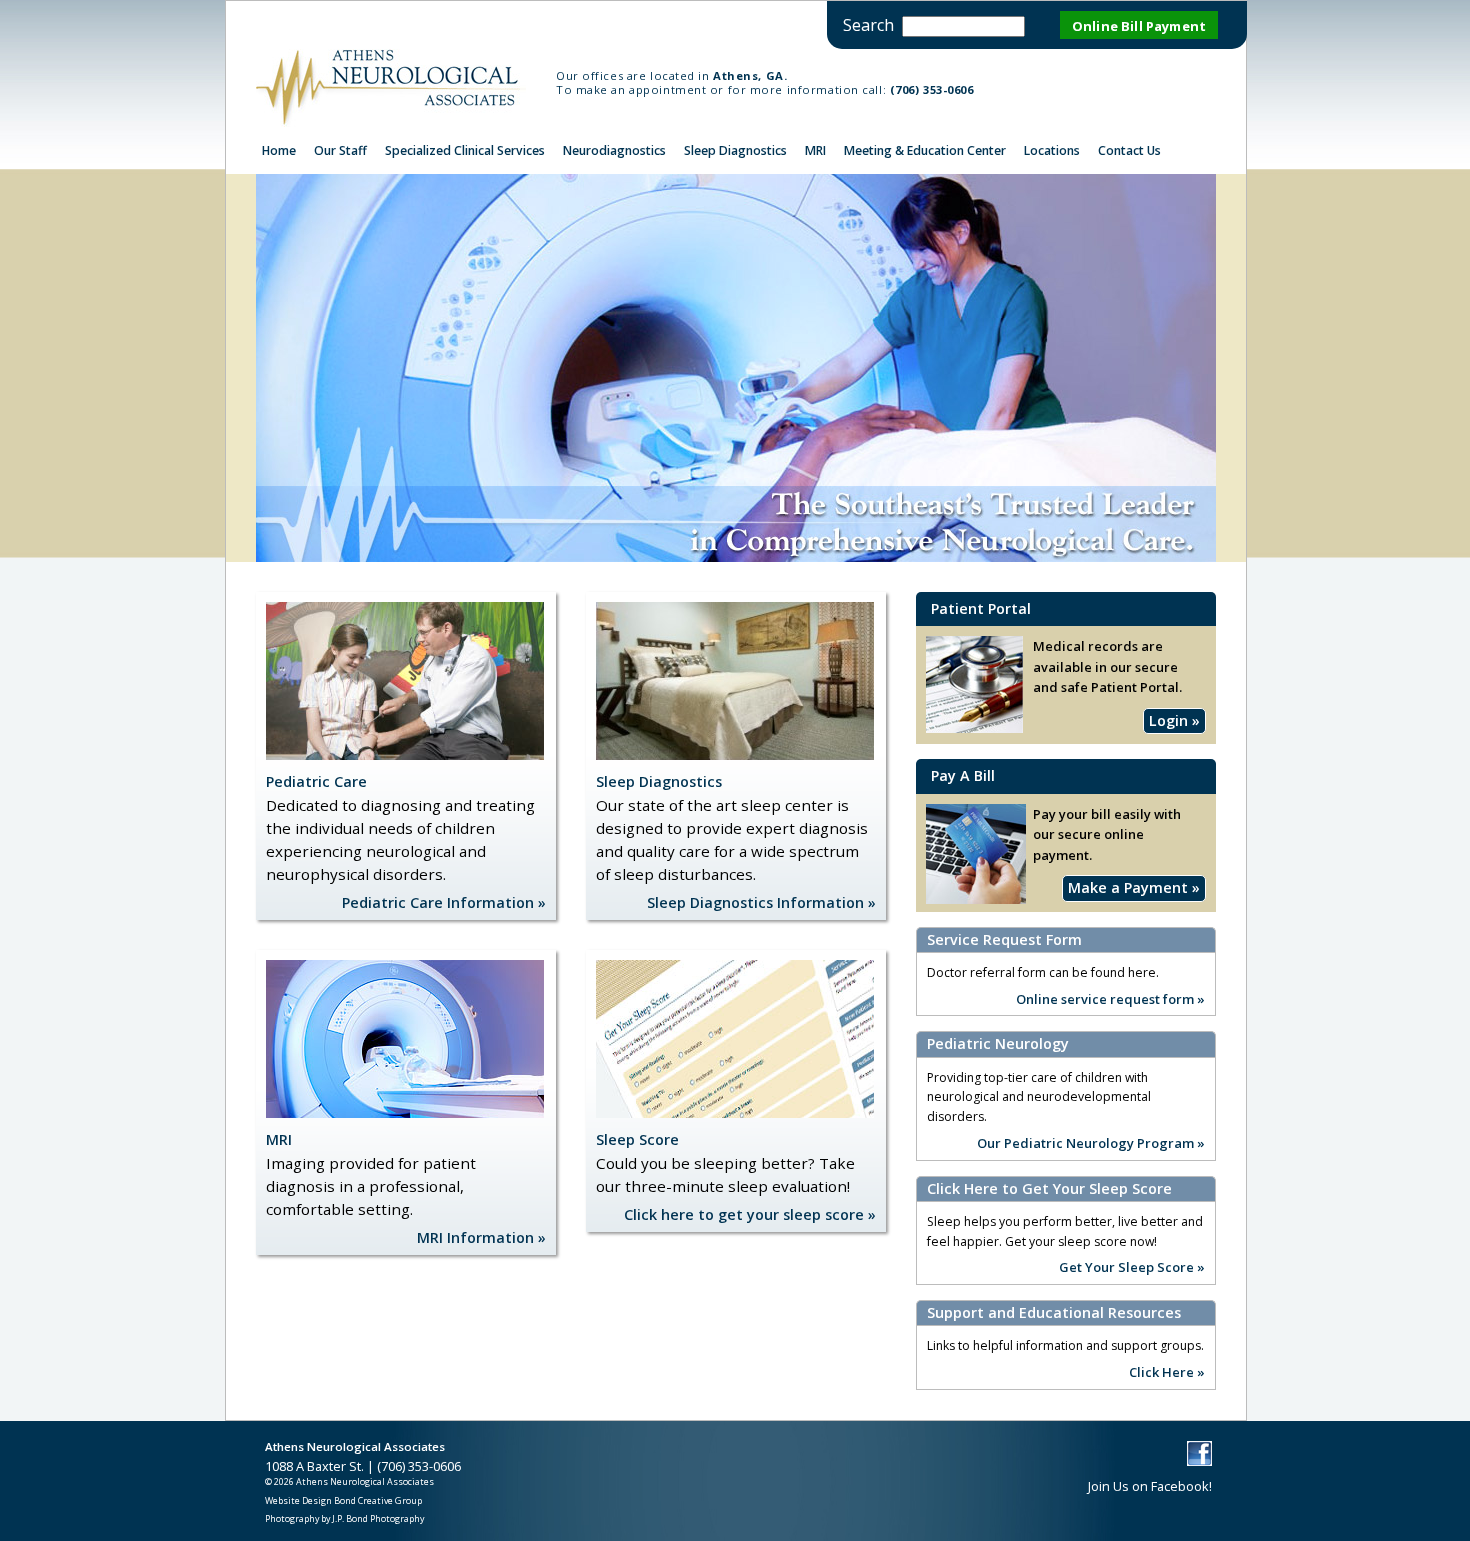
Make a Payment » (1134, 887)
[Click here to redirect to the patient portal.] (976, 898)
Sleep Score (637, 1139)
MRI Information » (481, 1237)
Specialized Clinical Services (465, 150)
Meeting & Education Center (925, 150)
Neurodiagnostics (614, 150)
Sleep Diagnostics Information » (761, 902)
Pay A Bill (963, 775)
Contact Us (1129, 150)
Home (279, 150)
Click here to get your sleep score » (750, 1214)
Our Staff (340, 150)
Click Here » (1167, 1371)
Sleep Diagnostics (735, 150)
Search (868, 25)
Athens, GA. (750, 75)
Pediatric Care (316, 781)
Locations (1052, 150)
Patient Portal (981, 608)
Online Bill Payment (1139, 26)
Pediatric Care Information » (444, 902)
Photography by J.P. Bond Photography (344, 1518)
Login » (1174, 721)
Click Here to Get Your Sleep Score (1049, 1189)
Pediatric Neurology (998, 1044)
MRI (815, 150)
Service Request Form (1004, 940)
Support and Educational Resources (1054, 1313)
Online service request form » (1110, 998)
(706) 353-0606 (932, 89)
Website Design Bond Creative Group (343, 1500)
